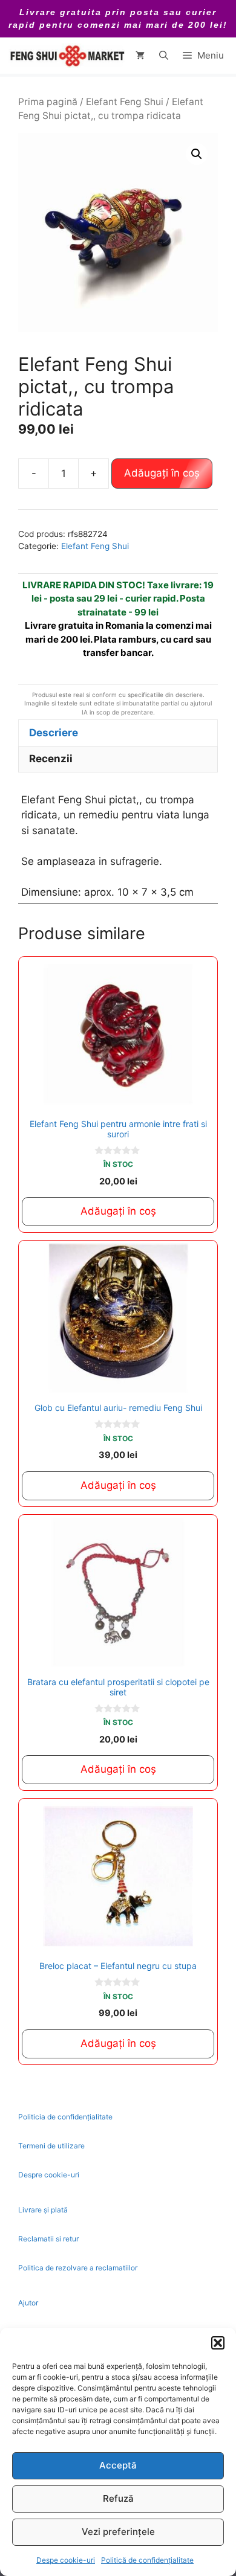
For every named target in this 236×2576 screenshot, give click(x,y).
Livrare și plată (43, 2210)
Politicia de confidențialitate (65, 2117)
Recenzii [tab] (51, 759)
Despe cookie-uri (66, 2560)
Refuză (118, 2498)
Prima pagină (48, 102)
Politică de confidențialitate (147, 2560)
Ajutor (28, 2303)
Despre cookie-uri (49, 2175)
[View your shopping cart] (140, 56)
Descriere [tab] (54, 733)
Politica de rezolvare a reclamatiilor (78, 2268)
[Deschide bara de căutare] (164, 56)
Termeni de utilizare (51, 2146)
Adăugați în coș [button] (118, 1211)
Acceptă (118, 2465)
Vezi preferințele (118, 2532)
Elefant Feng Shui (125, 102)
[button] (218, 2343)
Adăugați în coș (162, 473)
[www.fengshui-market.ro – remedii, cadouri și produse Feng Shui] (67, 56)
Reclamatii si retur (48, 2239)
